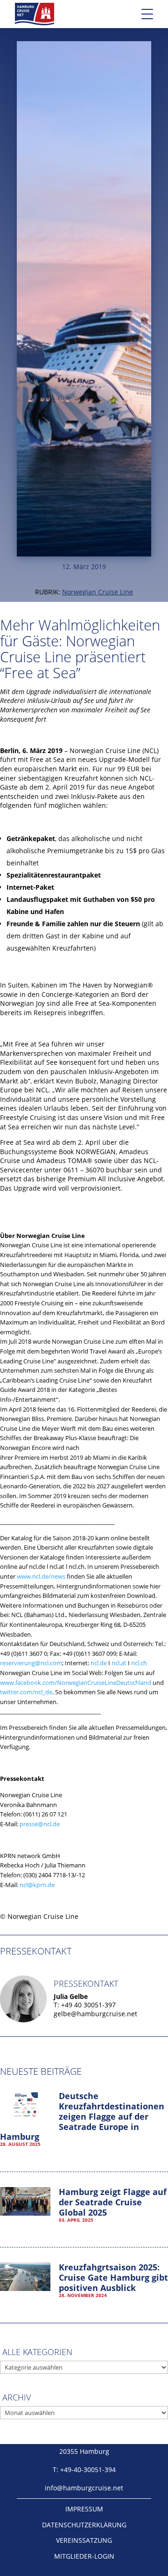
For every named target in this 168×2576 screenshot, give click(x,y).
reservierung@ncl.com (31, 1663)
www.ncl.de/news (41, 1576)
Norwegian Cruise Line (98, 592)
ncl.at (119, 1663)
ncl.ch (139, 1663)
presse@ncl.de (40, 1824)
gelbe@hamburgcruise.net (95, 2014)
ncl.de (99, 1663)
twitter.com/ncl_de (26, 1692)
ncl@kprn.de (37, 1885)
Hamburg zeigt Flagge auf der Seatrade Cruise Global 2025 (113, 2202)
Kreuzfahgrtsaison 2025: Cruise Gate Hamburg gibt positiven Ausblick (113, 2277)
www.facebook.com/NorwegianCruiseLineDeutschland (76, 1683)
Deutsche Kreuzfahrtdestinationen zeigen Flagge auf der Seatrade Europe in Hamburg (82, 2116)
